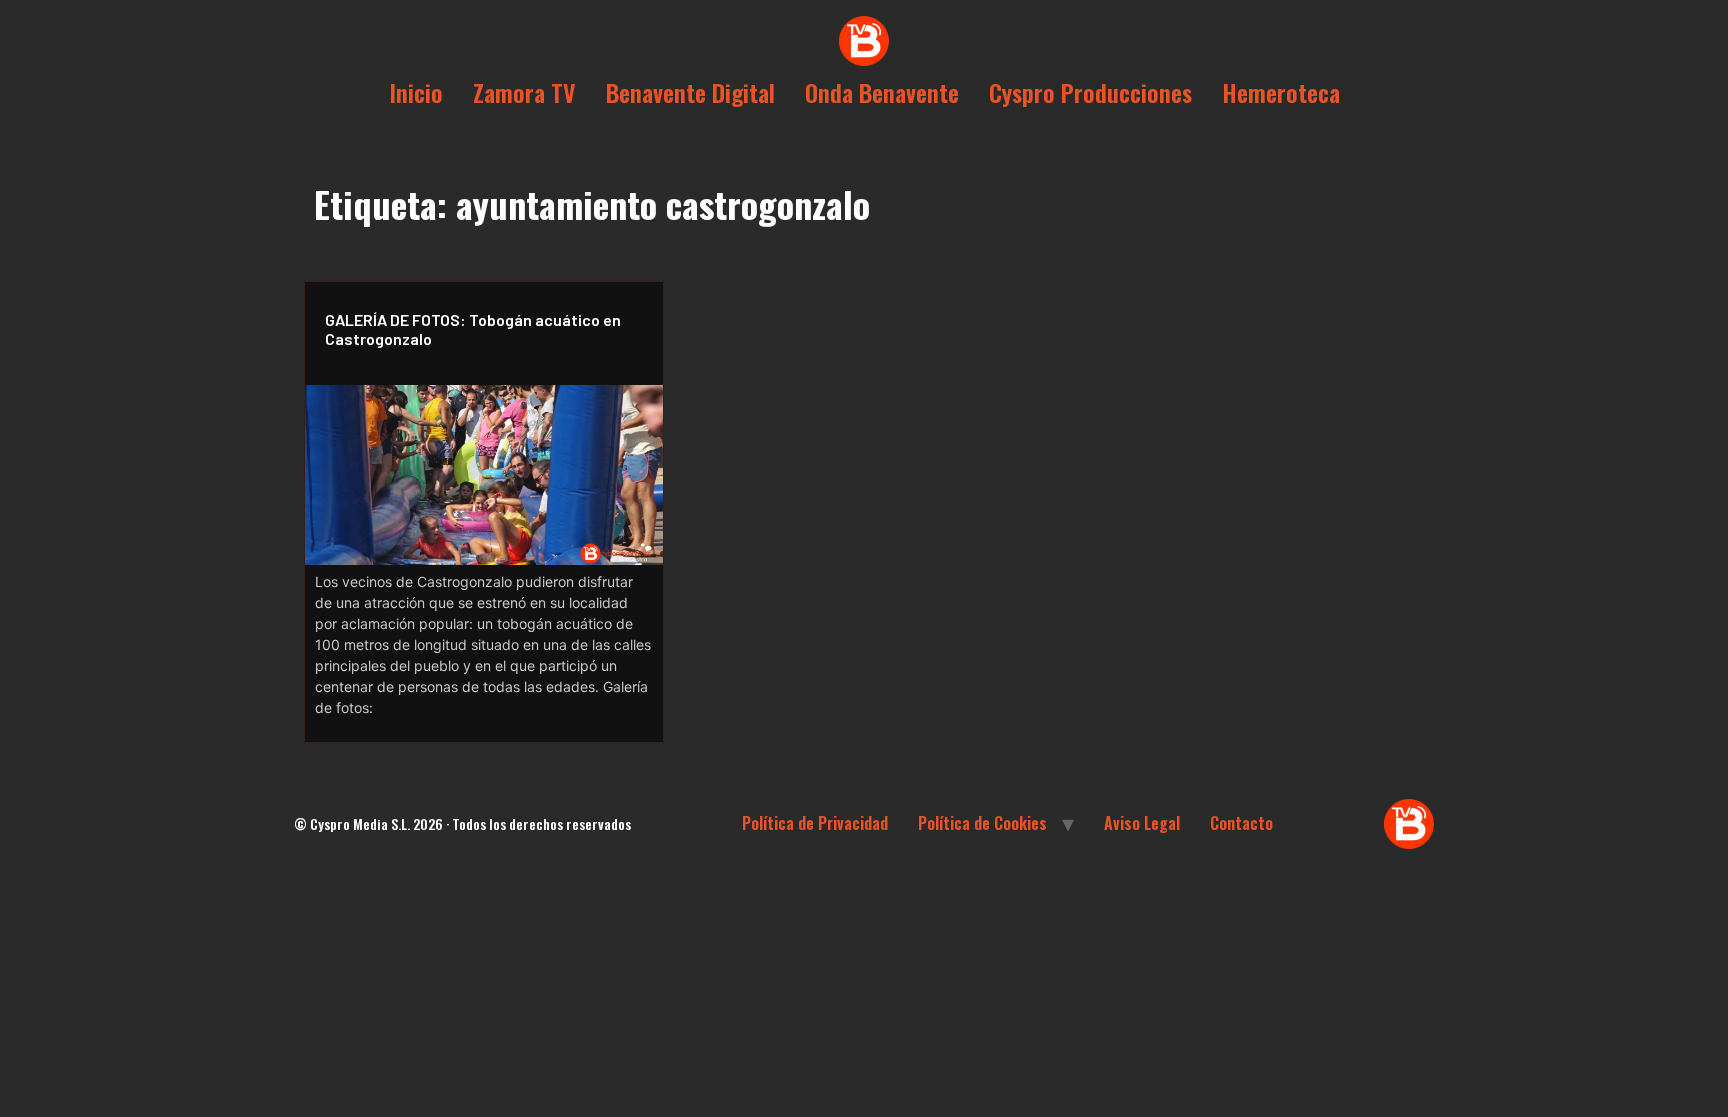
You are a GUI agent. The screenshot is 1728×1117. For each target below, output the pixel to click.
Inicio (416, 92)
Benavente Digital (690, 92)
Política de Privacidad (815, 823)
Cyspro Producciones (1090, 92)
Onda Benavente (882, 92)
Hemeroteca (1281, 92)
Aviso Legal (1142, 823)
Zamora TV (524, 92)
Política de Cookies (982, 823)
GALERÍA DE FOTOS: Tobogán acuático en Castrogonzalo (473, 329)
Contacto (1241, 823)
